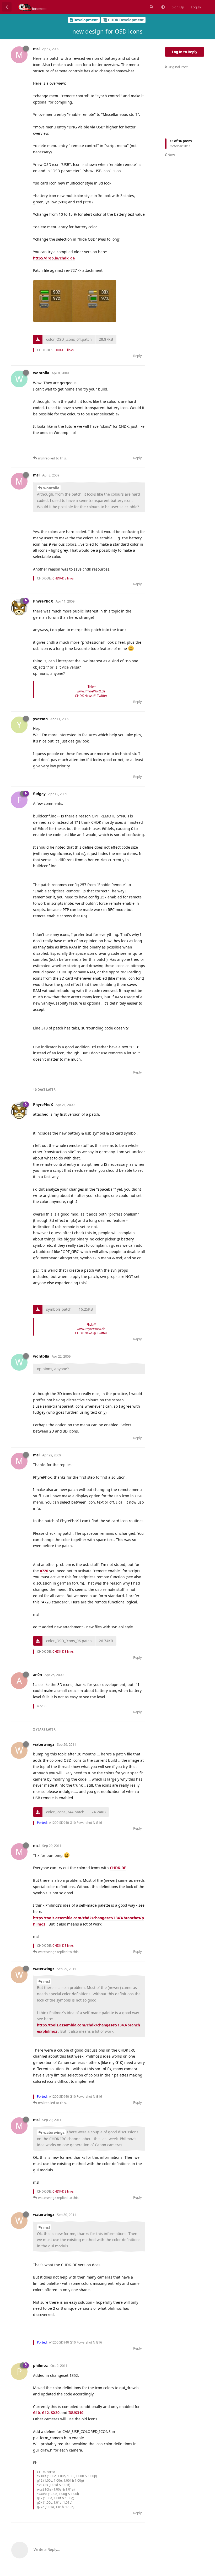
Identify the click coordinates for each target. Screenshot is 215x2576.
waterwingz (54, 2132)
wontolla (51, 488)
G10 (36, 2413)
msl (47, 1981)
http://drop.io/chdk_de (54, 258)
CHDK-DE (118, 1868)
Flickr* (91, 687)
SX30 (55, 2413)
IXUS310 (76, 2413)
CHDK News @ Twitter (91, 696)
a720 (44, 1571)
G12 (45, 2413)
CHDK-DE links (63, 350)
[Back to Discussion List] (7, 7)
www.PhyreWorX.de (91, 691)
